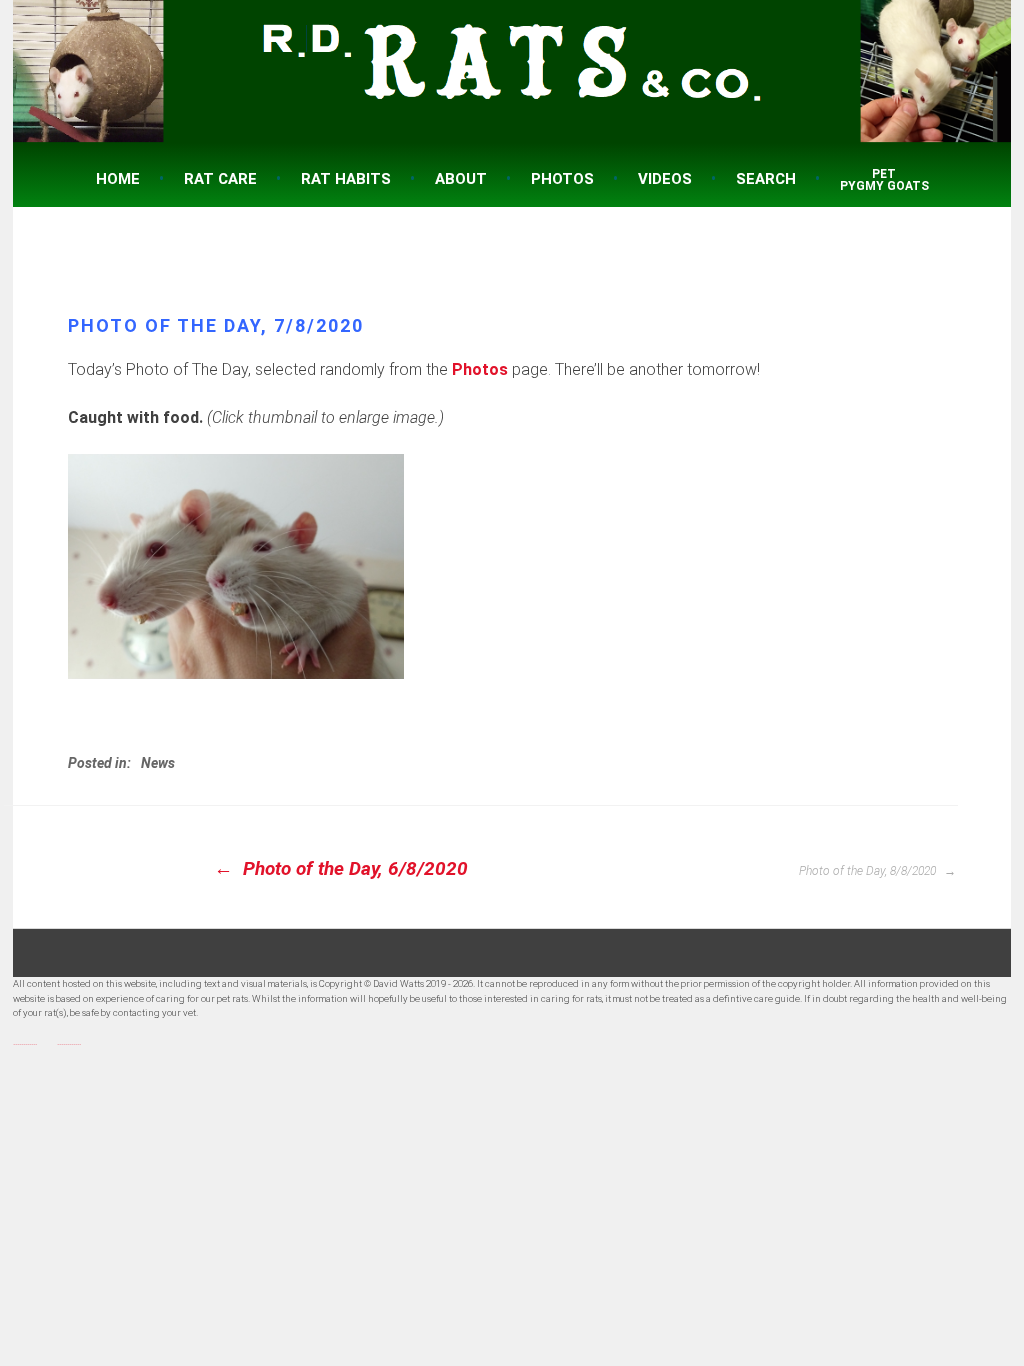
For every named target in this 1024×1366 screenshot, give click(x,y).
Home (118, 179)
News (158, 763)
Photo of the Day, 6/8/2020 (353, 868)
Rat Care (220, 179)
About (461, 179)
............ (25, 1041)
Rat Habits (346, 179)
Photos (562, 179)
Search (766, 179)
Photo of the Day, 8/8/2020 (869, 871)
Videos (665, 179)
